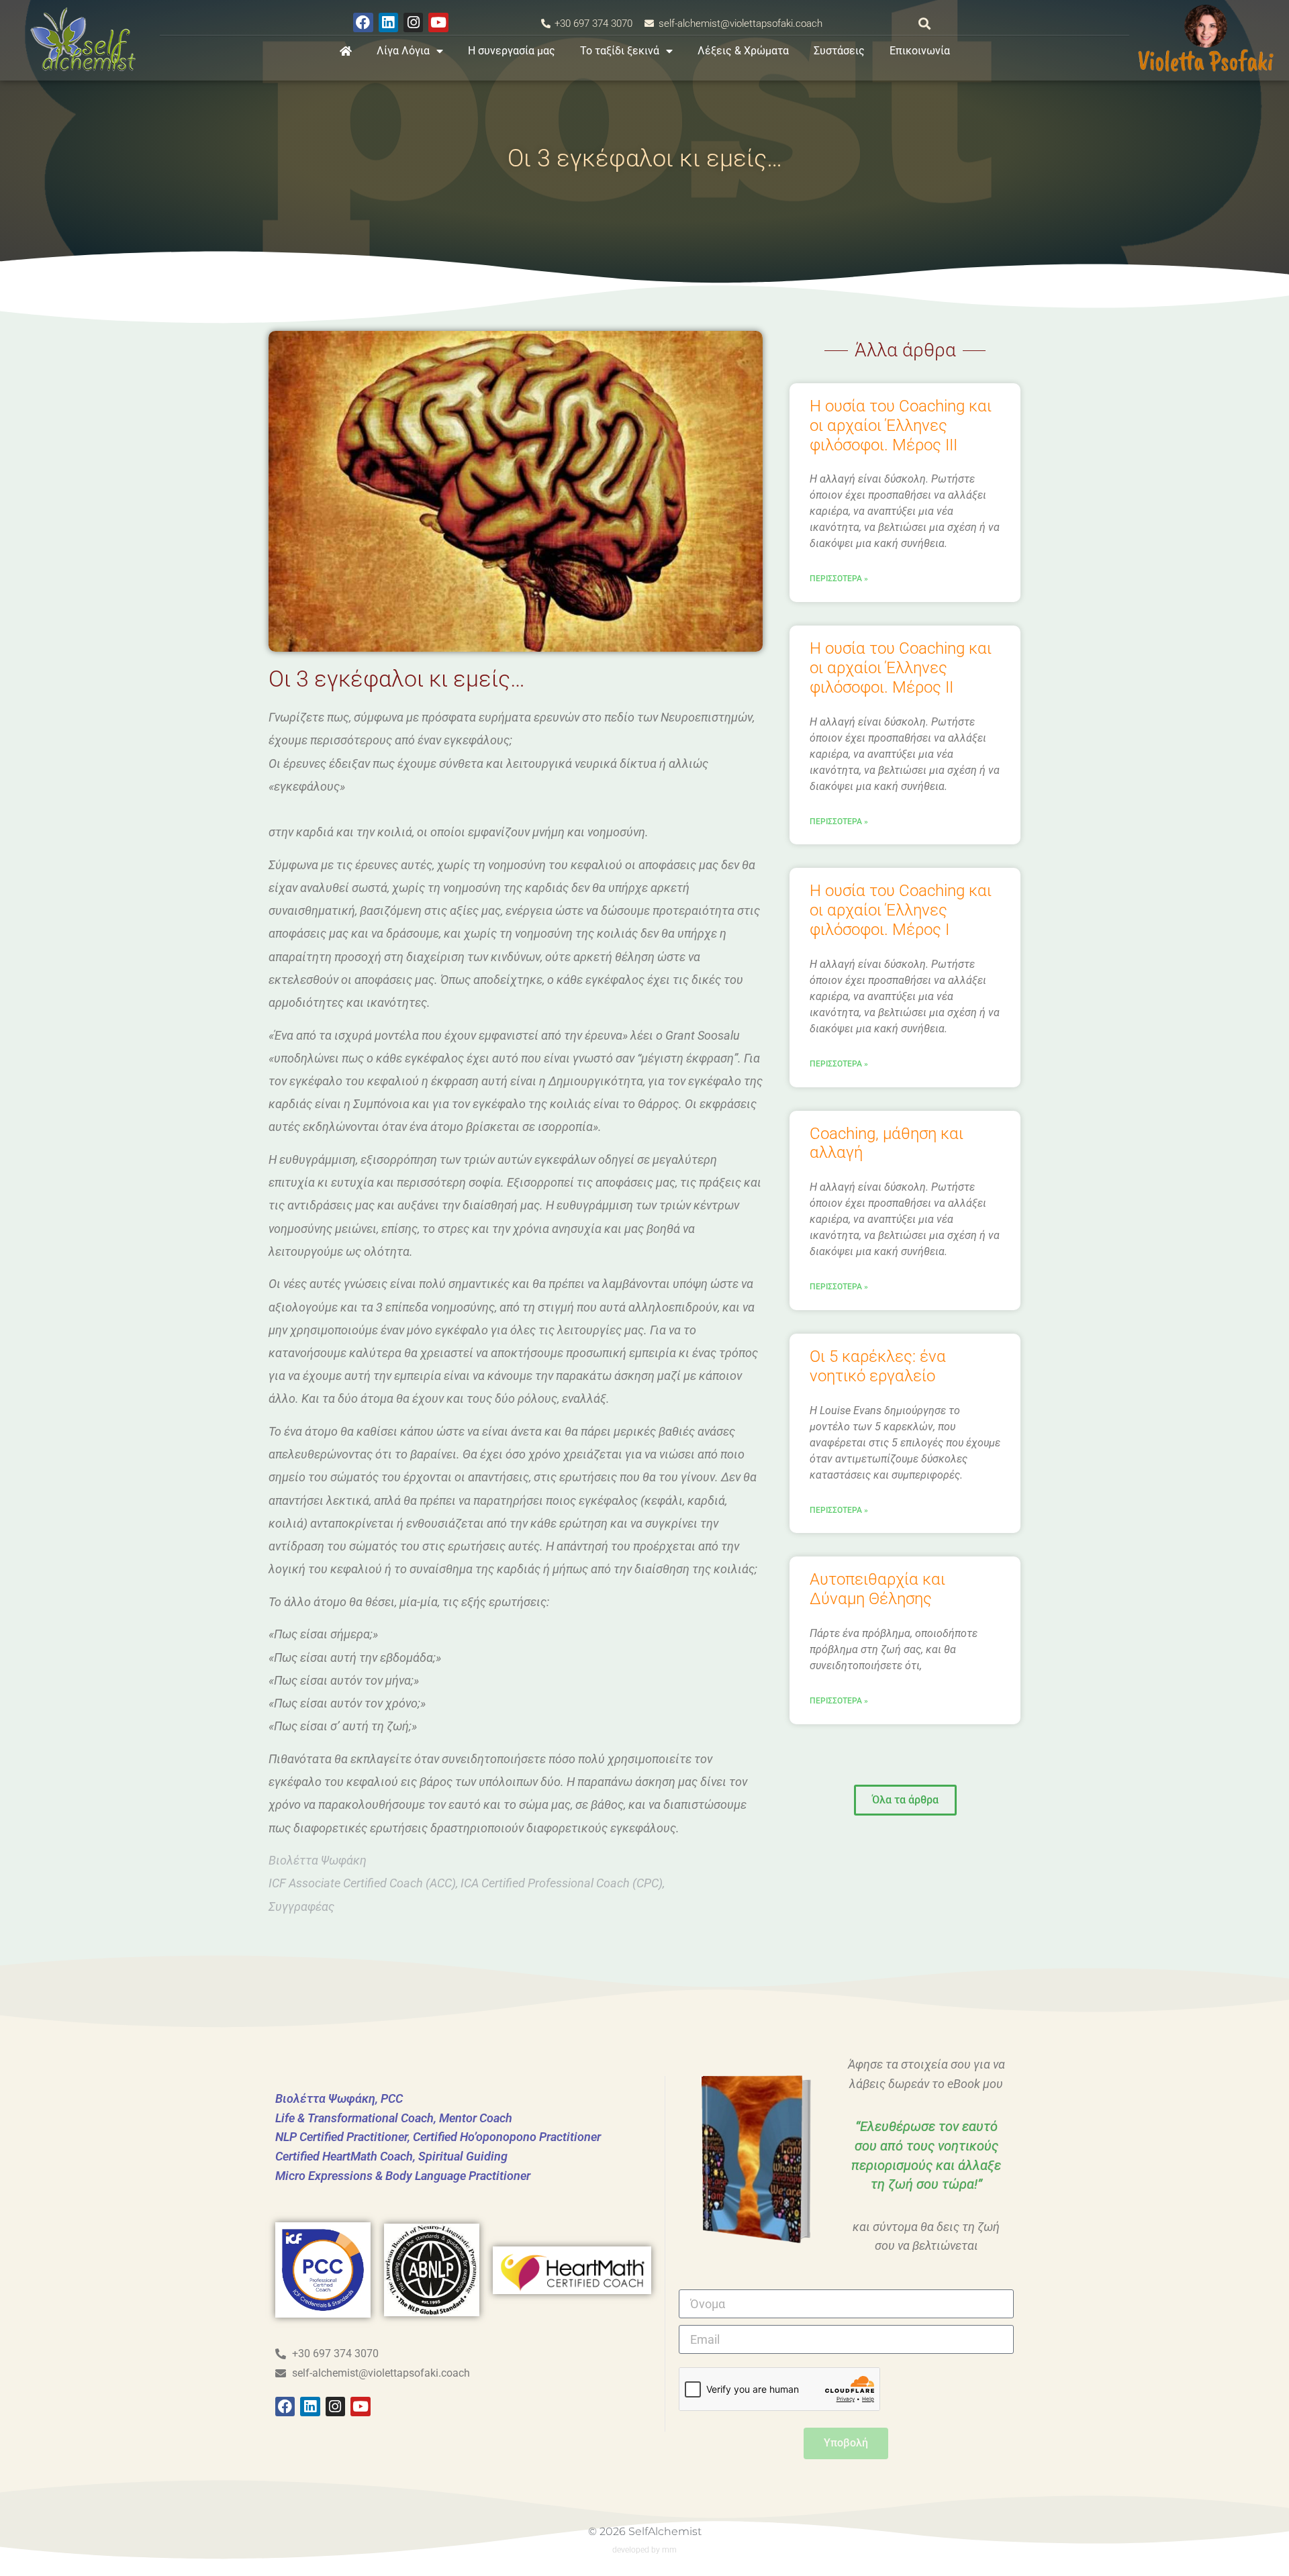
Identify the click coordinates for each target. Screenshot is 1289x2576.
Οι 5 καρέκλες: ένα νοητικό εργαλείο (878, 1366)
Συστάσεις (839, 51)
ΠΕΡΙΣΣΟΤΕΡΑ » (839, 579)
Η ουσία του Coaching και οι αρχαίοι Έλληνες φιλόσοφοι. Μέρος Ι (901, 910)
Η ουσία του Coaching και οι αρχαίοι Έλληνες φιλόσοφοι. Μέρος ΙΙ (901, 668)
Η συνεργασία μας (512, 51)
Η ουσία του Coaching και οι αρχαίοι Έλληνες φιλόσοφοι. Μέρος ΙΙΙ (901, 426)
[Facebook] (363, 22)
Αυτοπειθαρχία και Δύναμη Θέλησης (877, 1589)
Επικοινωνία (920, 51)
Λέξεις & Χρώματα (743, 51)
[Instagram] (413, 22)
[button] (925, 24)
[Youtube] (438, 22)
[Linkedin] (388, 22)
